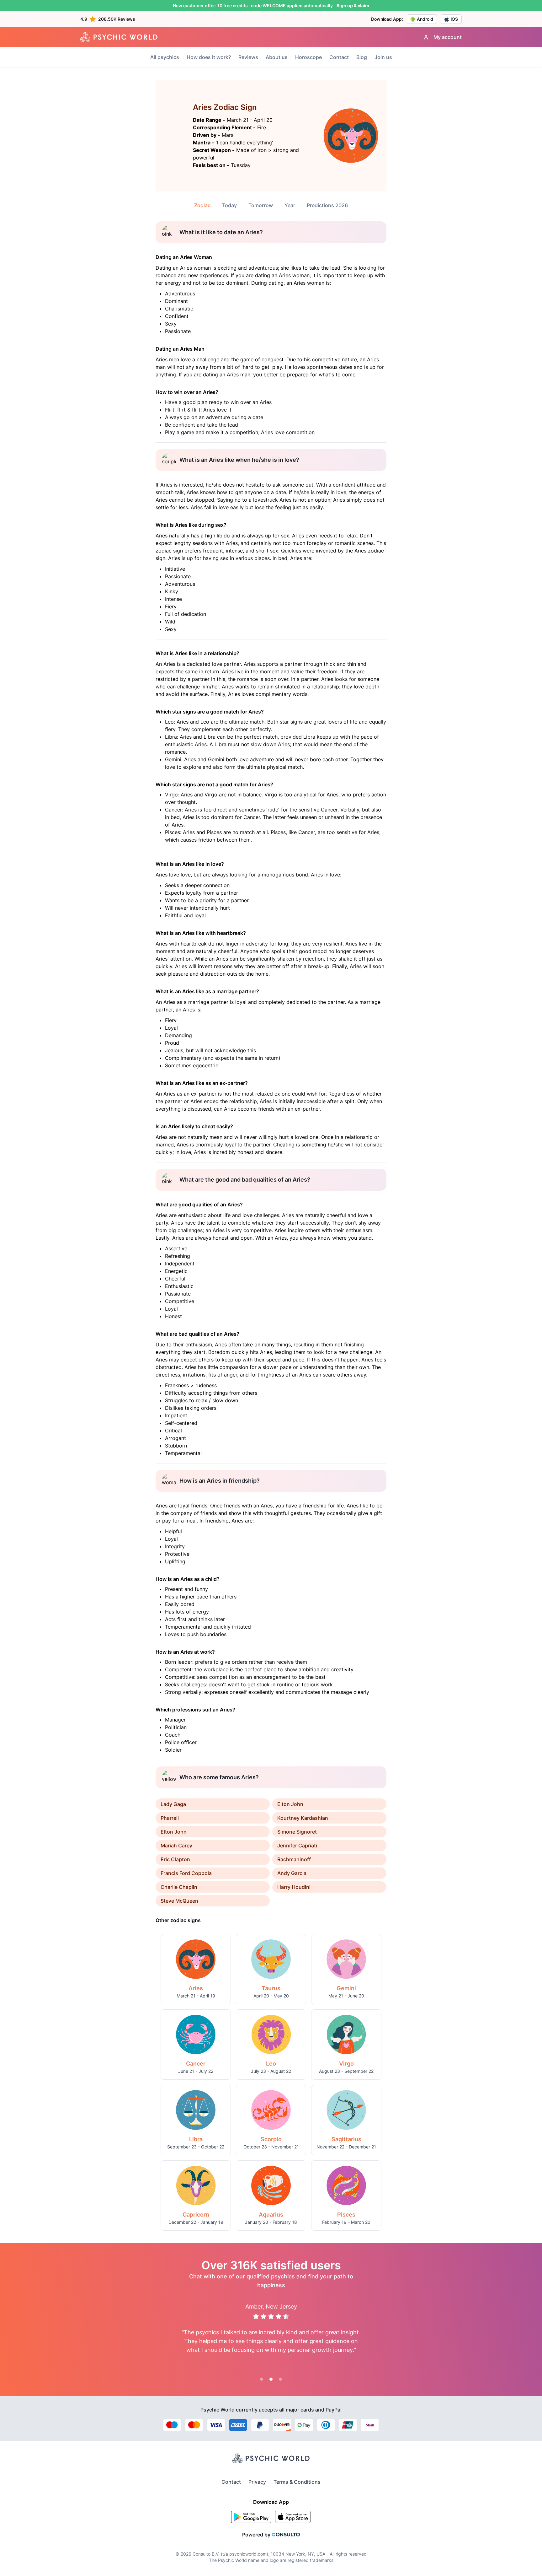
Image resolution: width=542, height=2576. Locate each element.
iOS (454, 19)
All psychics (165, 57)
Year (290, 205)
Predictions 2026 (327, 205)
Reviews (248, 57)
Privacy (257, 2482)
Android (425, 19)
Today (229, 205)
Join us (383, 57)
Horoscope (308, 57)
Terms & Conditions (297, 2482)
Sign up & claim (353, 5)
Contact (339, 57)
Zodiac (202, 205)
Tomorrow (261, 205)
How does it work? (209, 57)
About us (277, 57)
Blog (362, 57)
